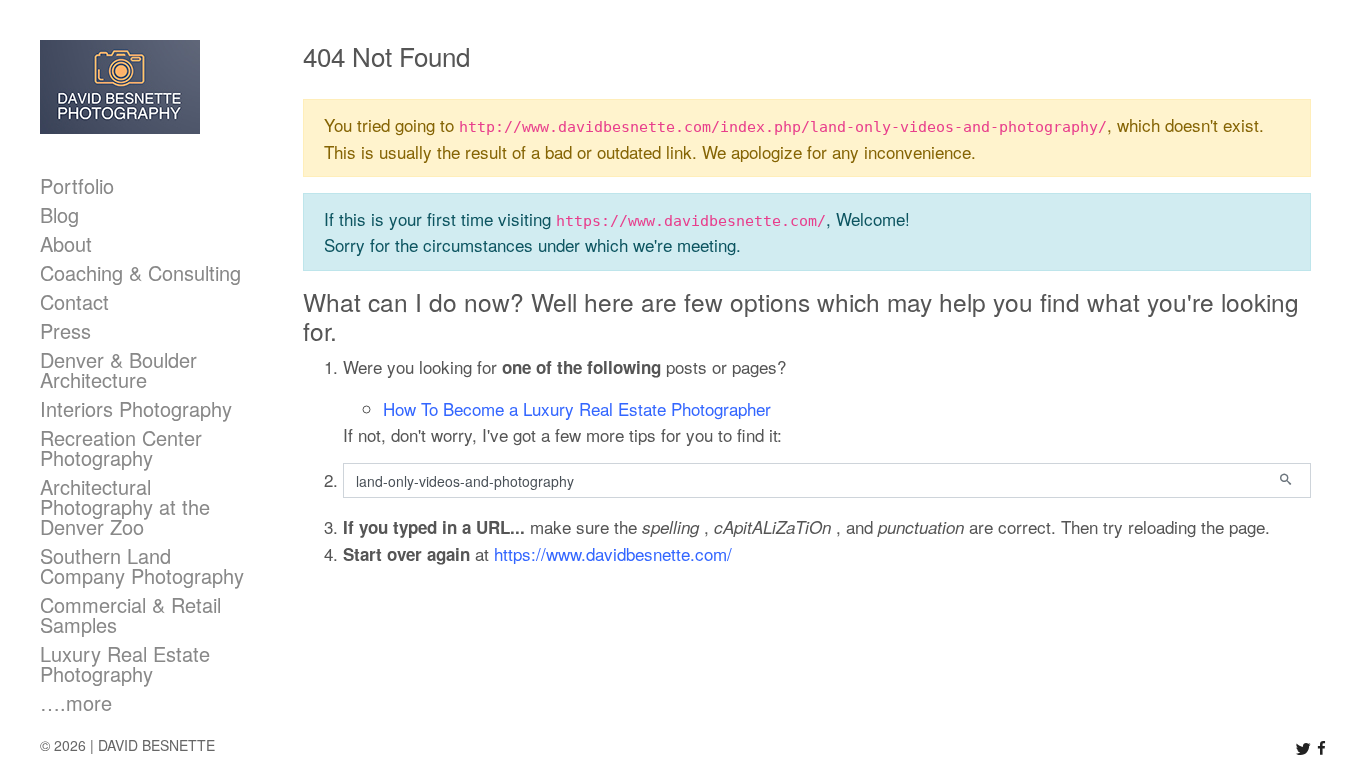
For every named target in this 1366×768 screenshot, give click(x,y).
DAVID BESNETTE (156, 745)
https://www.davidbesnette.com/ (613, 553)
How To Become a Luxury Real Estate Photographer (577, 408)
